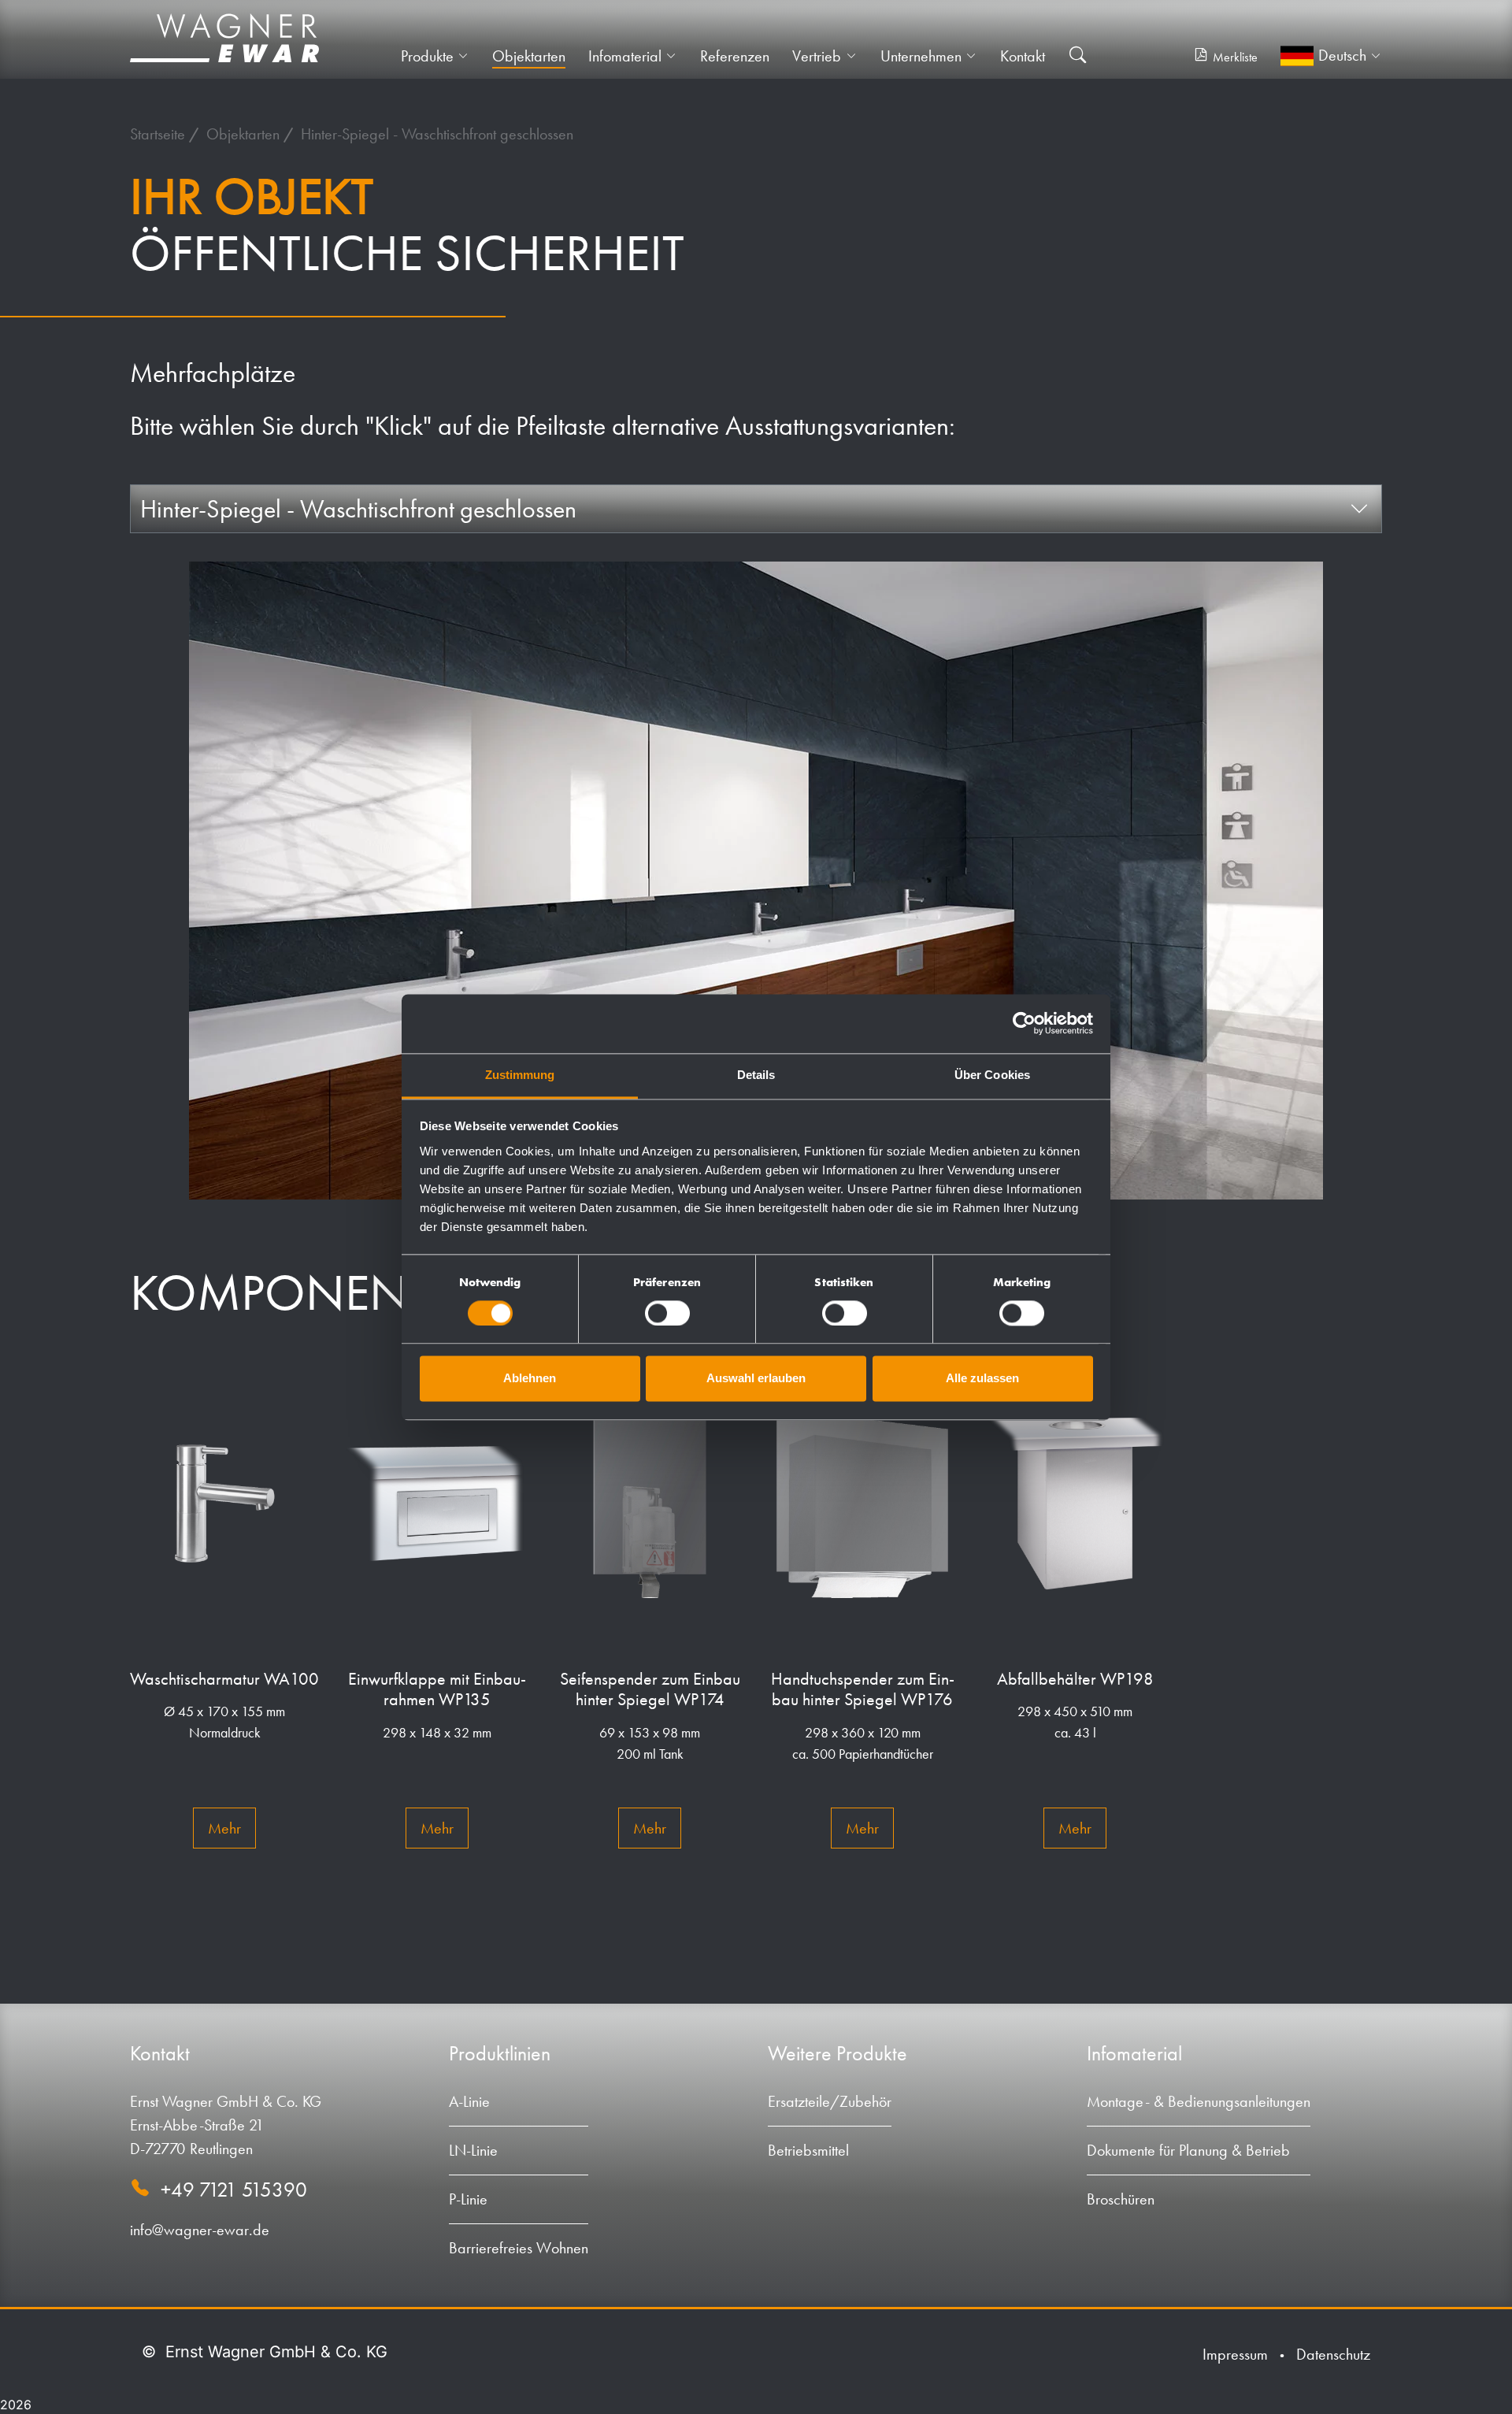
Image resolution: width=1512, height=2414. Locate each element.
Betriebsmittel (808, 2150)
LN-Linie (473, 2150)
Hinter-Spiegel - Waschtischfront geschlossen (437, 134)
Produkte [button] (427, 56)
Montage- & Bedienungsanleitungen (1199, 2101)
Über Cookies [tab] (992, 1075)
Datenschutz (1333, 2354)
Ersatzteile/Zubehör (830, 2101)
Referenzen (735, 56)
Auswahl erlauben (756, 1379)
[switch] (667, 1313)
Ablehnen (530, 1379)
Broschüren (1121, 2199)
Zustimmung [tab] (520, 1075)
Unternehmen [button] (921, 56)
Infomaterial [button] (625, 56)
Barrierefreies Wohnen (519, 2248)
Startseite (159, 134)
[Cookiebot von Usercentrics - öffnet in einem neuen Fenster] (1024, 1023)
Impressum (1235, 2354)
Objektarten (529, 56)
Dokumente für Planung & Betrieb (1188, 2150)
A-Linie (469, 2101)
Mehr (224, 1828)
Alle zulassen (982, 1379)
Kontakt (1023, 56)
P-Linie (468, 2199)
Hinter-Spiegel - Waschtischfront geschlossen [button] (358, 509)
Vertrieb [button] (817, 56)
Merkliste (1235, 57)
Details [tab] (756, 1075)
